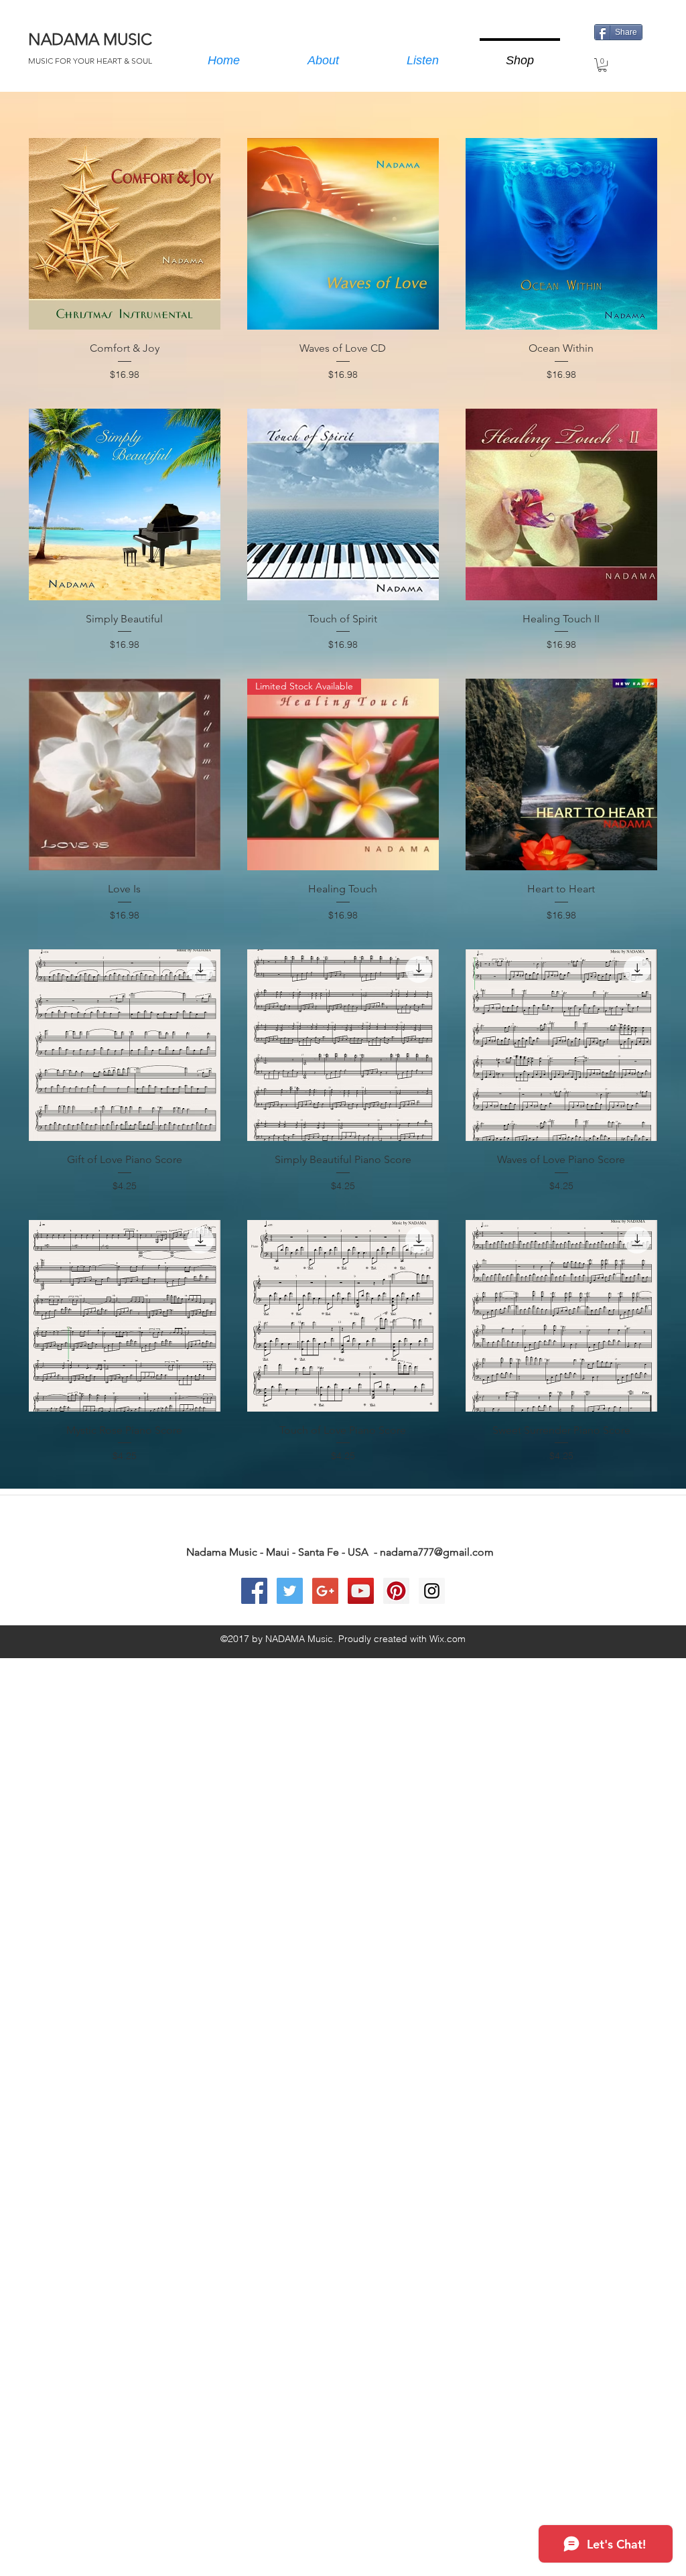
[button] (602, 65)
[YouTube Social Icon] (361, 1591)
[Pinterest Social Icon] (396, 1591)
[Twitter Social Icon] (290, 1591)
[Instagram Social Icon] (432, 1591)
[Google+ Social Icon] (325, 1591)
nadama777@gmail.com (437, 1552)
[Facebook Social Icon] (254, 1591)
